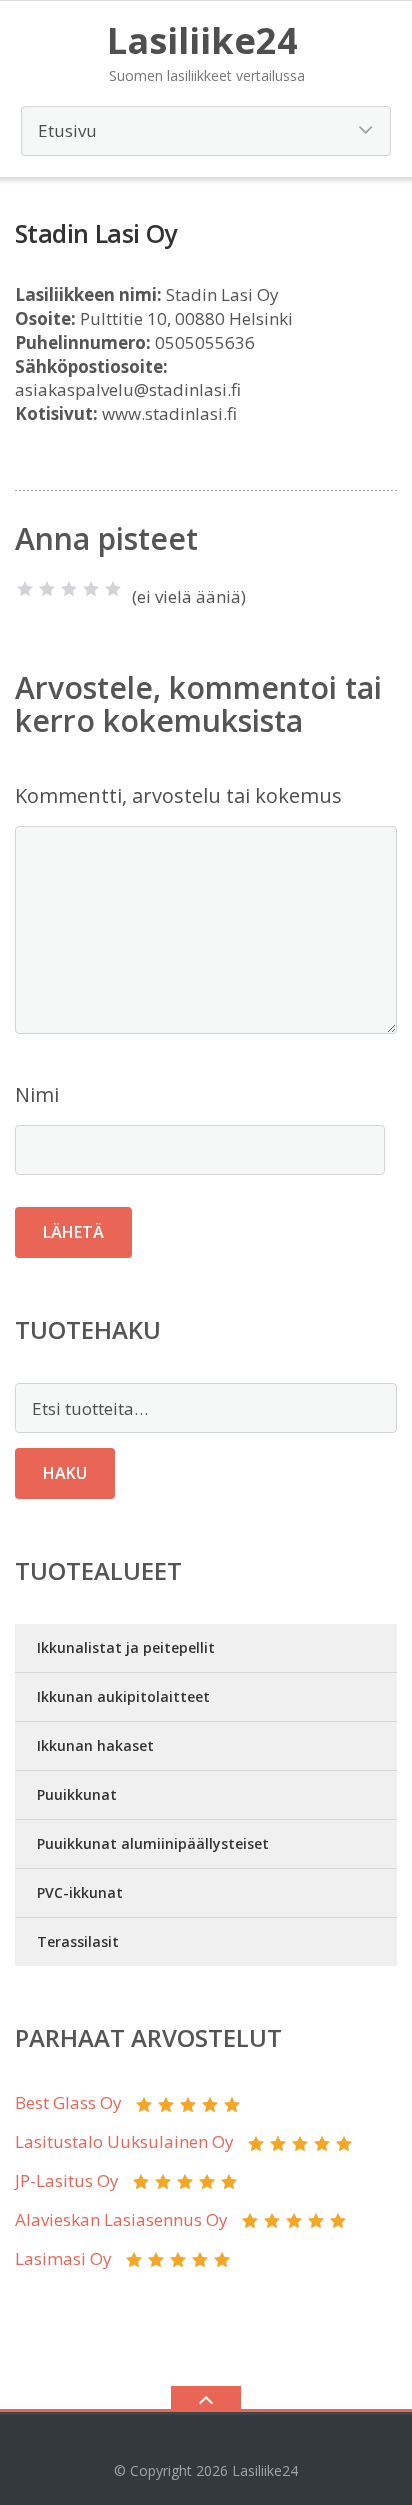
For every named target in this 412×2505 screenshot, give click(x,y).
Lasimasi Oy (63, 2258)
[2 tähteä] (47, 589)
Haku (65, 1473)
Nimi (37, 1094)
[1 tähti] (25, 589)
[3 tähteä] (69, 589)
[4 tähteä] (91, 589)
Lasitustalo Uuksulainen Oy (124, 2141)
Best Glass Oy (68, 2102)
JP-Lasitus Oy (67, 2180)
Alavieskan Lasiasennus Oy (121, 2219)
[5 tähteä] (113, 589)
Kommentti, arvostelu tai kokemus (178, 795)
